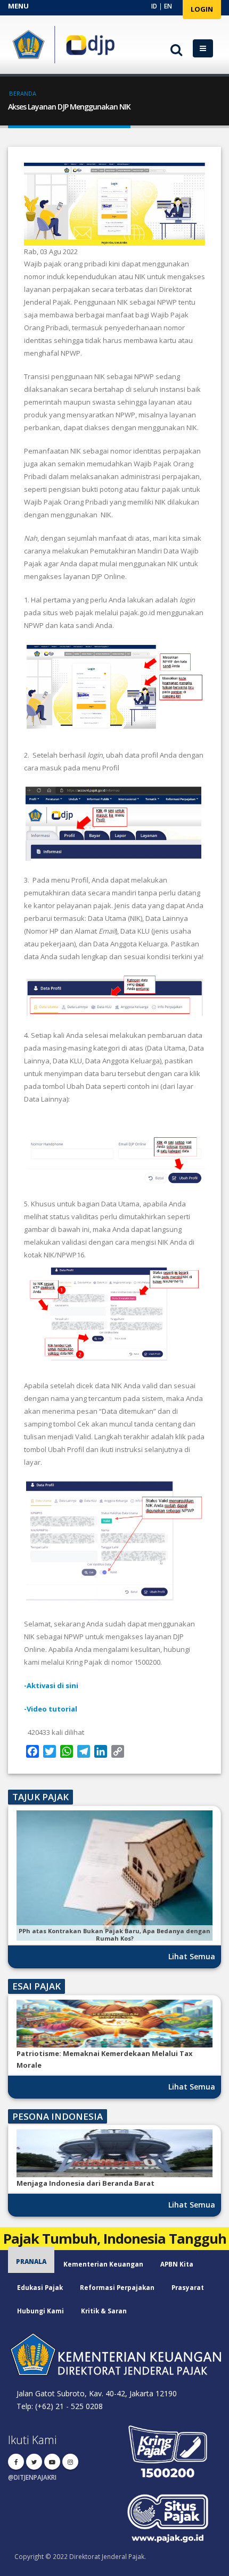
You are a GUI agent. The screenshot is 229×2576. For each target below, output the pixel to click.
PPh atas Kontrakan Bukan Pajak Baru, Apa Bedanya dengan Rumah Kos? (114, 1935)
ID (154, 6)
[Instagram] (70, 2462)
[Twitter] (34, 2462)
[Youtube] (52, 2462)
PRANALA (31, 2261)
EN (168, 6)
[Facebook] (16, 2462)
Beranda (23, 93)
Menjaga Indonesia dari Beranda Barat (85, 2183)
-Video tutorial (51, 1709)
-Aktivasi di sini (51, 1685)
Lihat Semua (192, 1956)
